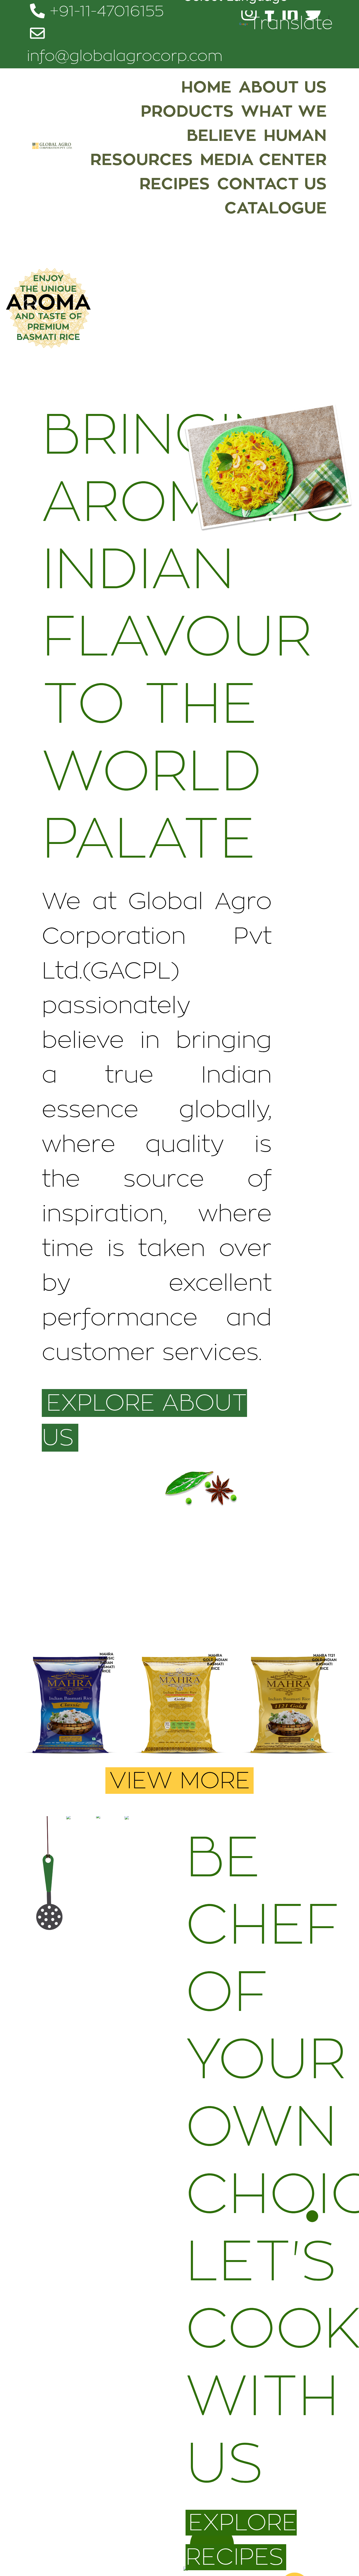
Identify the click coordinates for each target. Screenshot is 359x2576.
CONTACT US (272, 184)
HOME (206, 87)
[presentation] (34, 1712)
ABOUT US (283, 87)
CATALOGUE (276, 208)
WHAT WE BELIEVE (257, 124)
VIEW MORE (179, 1781)
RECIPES (175, 184)
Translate (291, 24)
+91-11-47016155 (104, 12)
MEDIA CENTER (263, 160)
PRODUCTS (187, 111)
